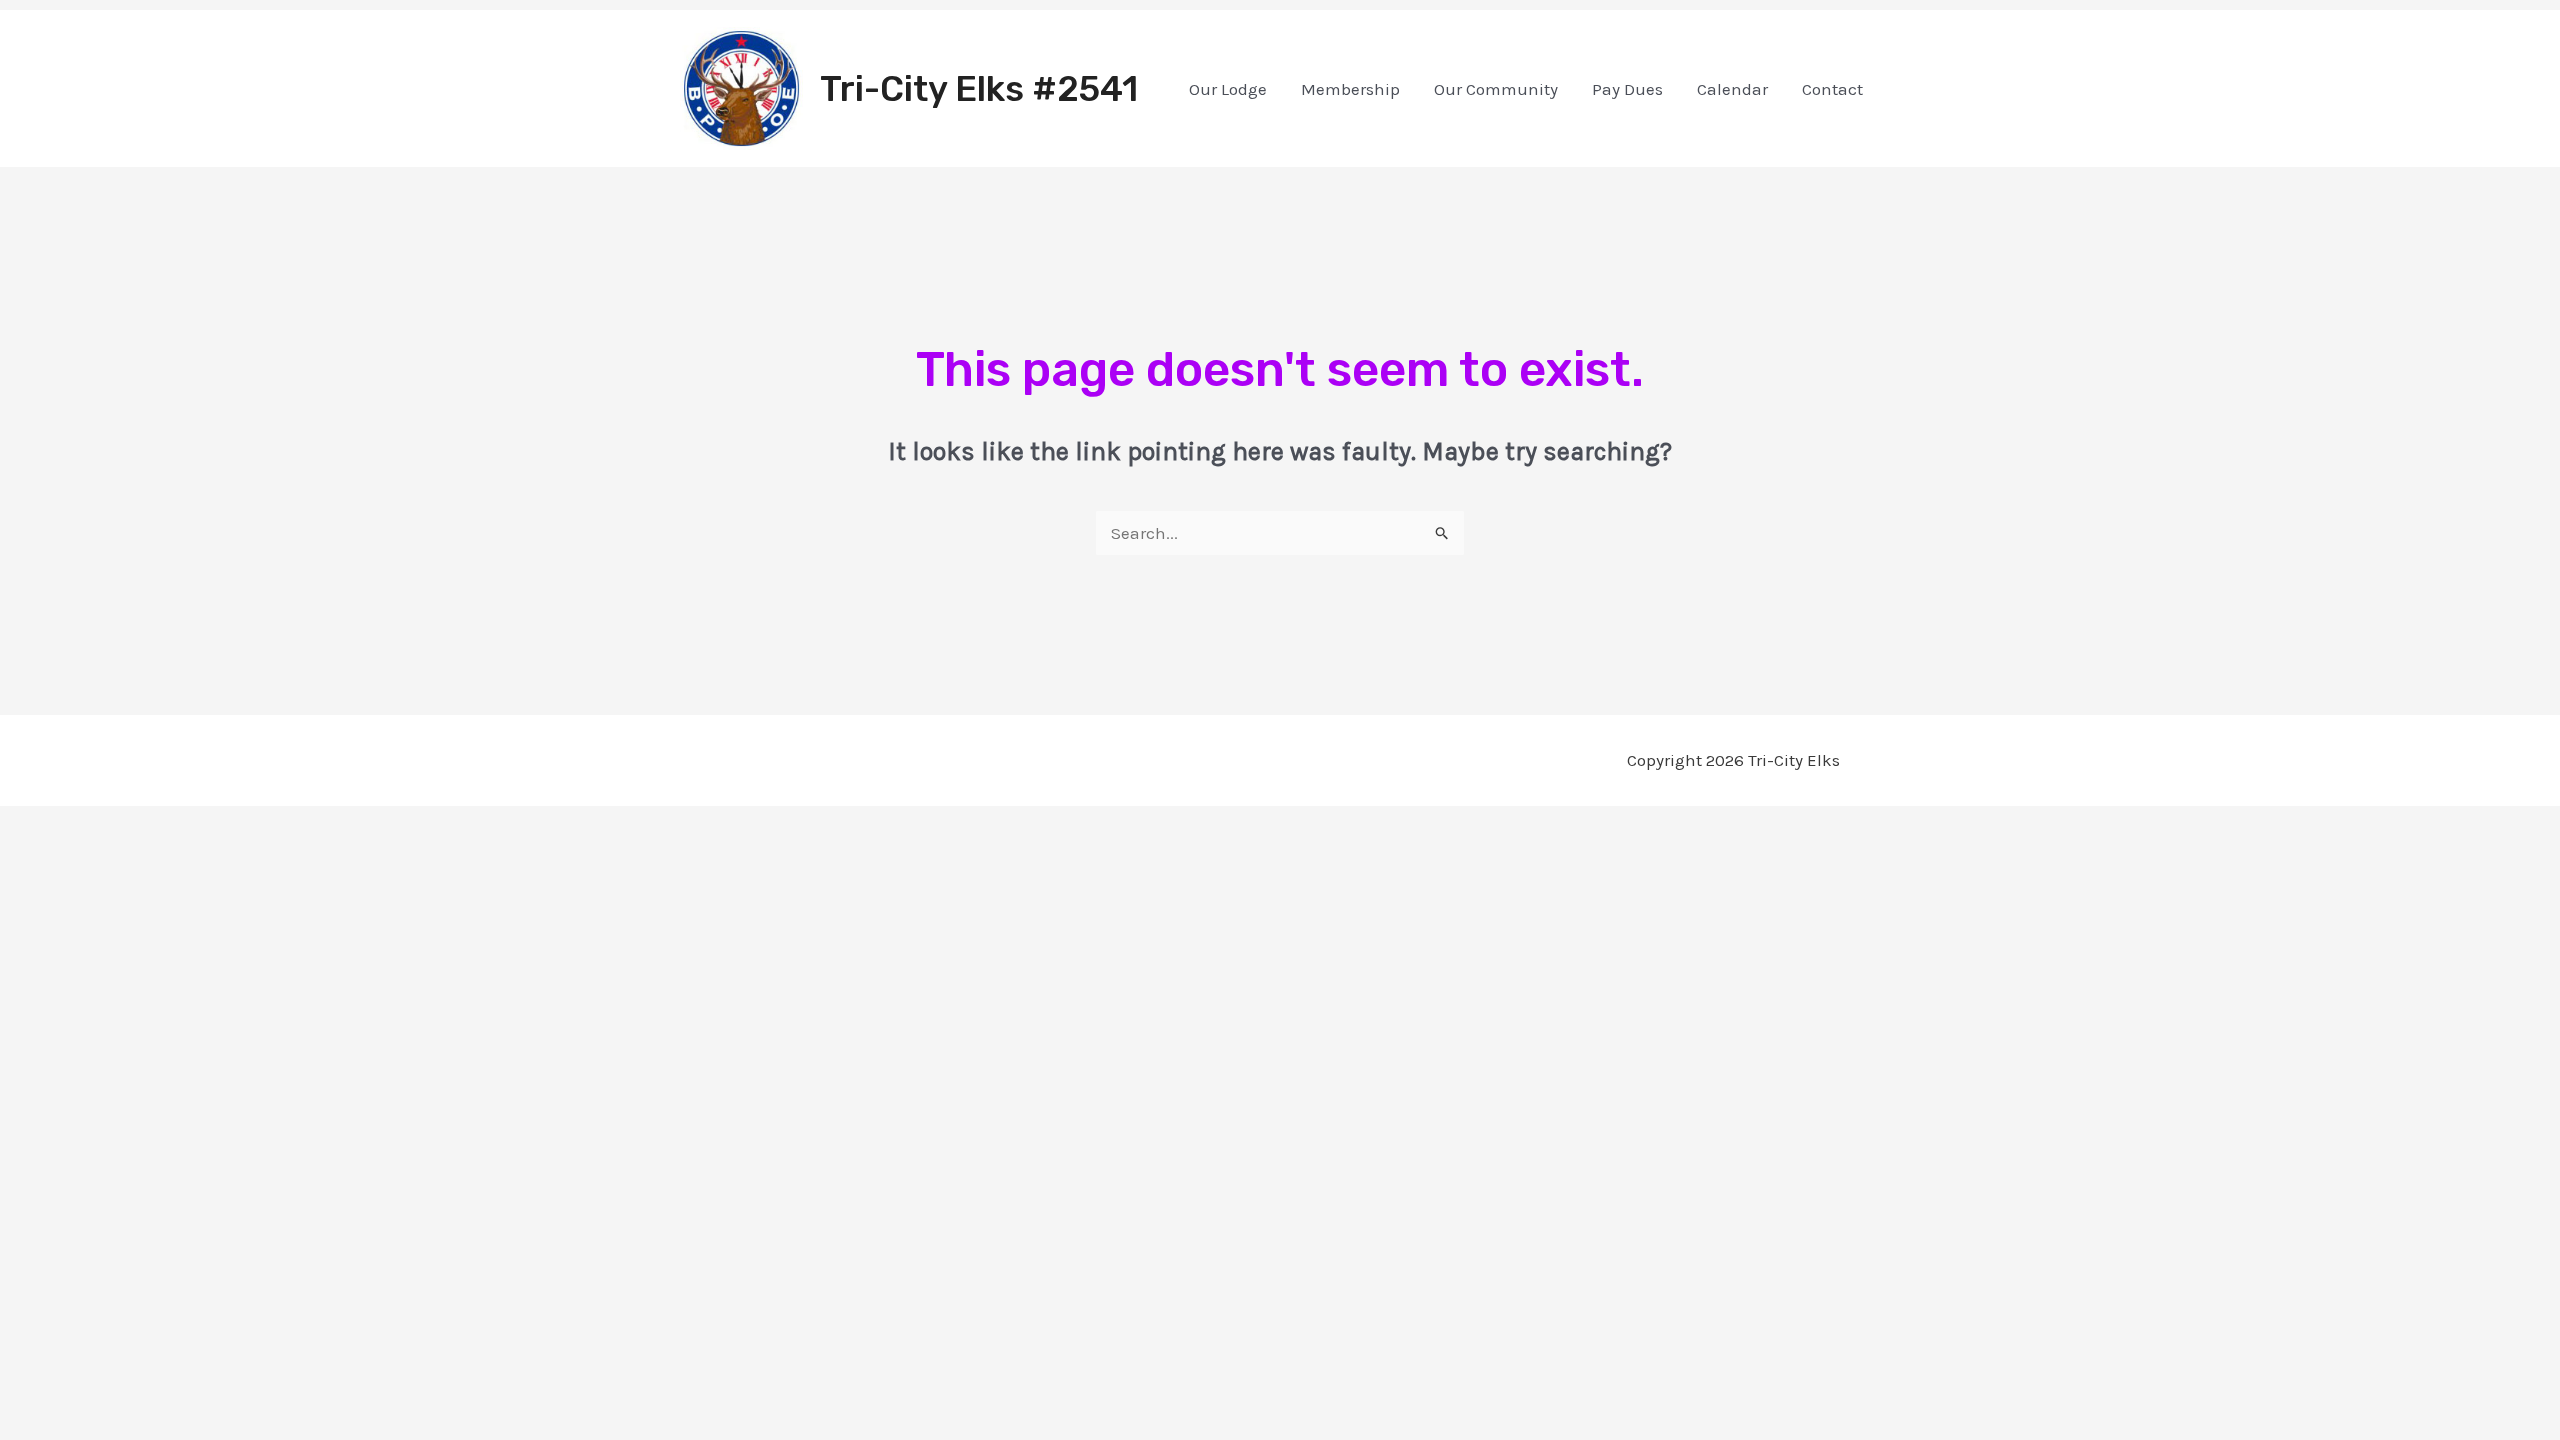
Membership (1350, 89)
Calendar (1732, 89)
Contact (1832, 89)
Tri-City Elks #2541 (979, 89)
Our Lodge (1228, 89)
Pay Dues (1627, 89)
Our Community (1496, 89)
